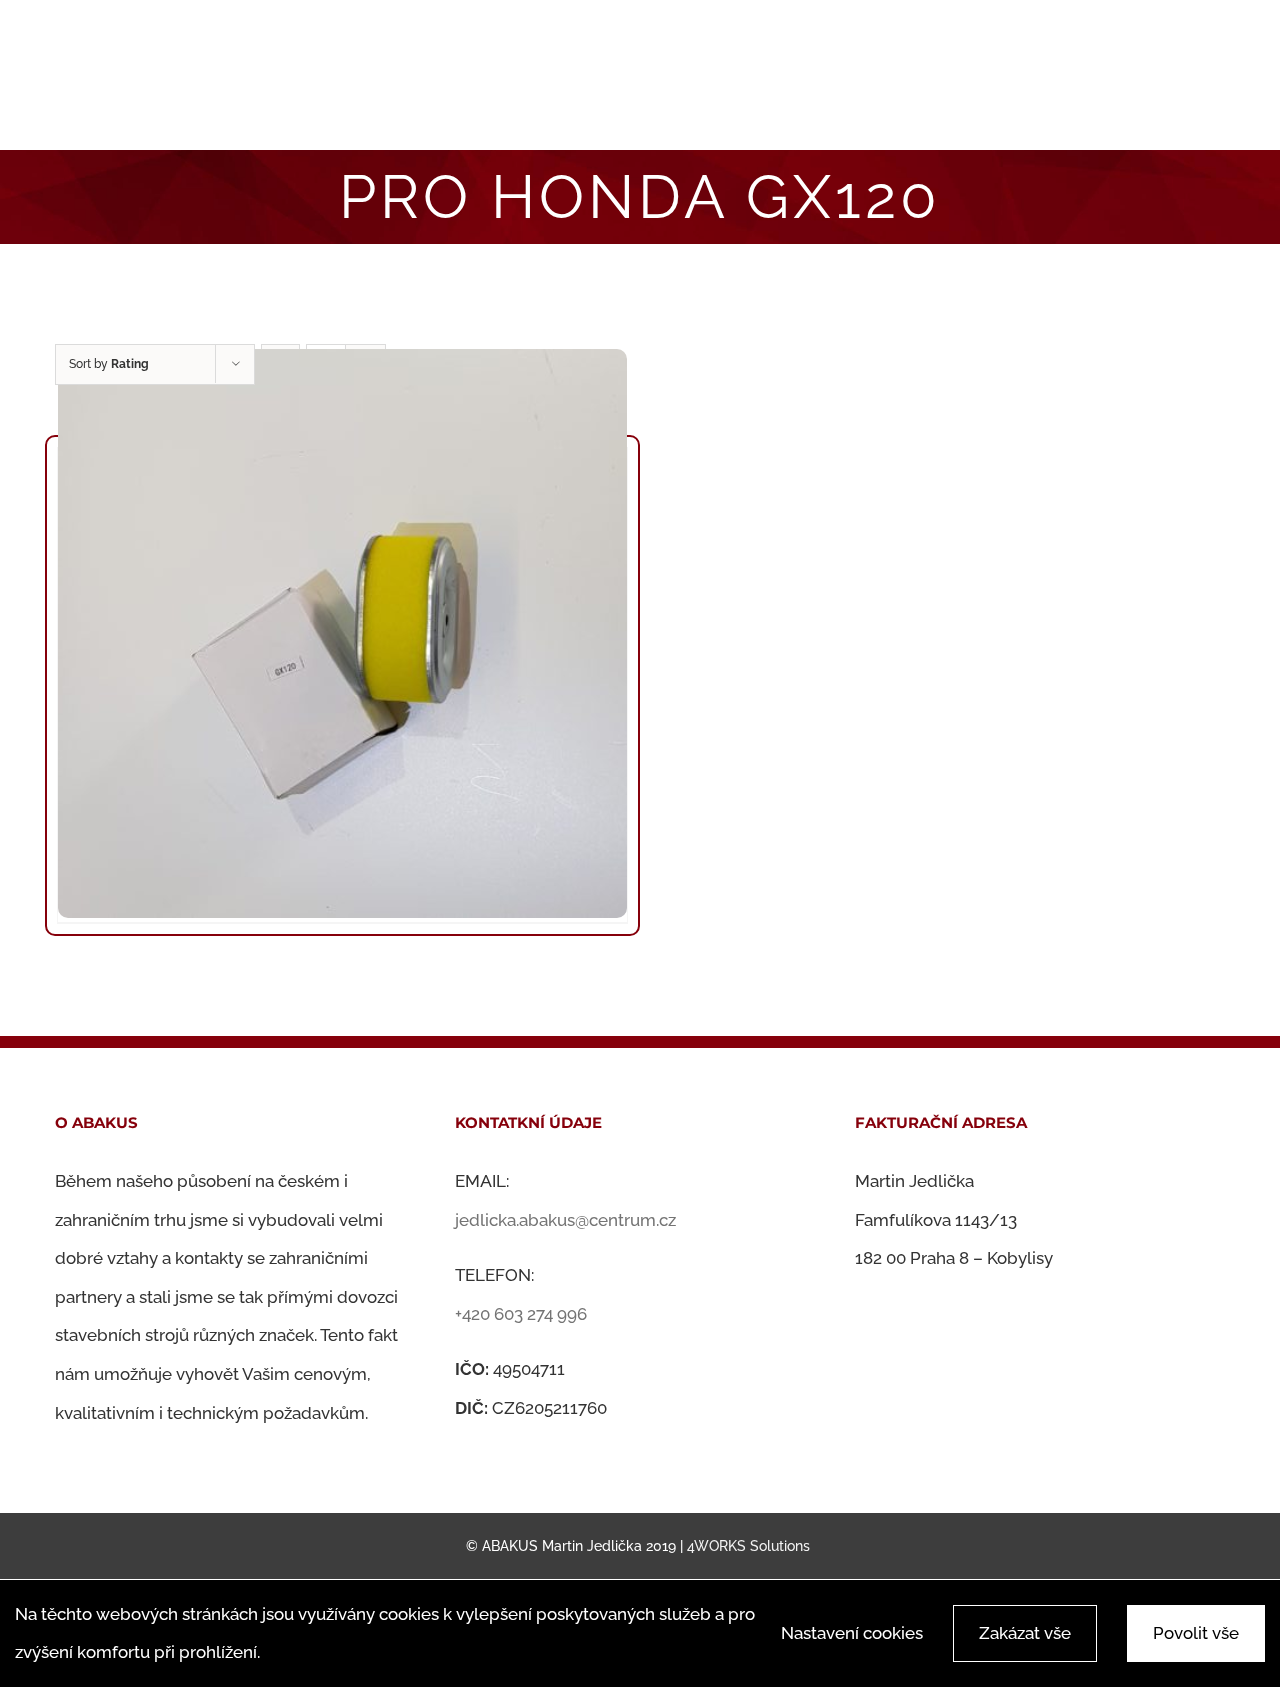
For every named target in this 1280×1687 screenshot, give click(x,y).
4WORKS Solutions (748, 1546)
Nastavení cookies (852, 1633)
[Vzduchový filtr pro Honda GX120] (342, 633)
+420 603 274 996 (521, 1314)
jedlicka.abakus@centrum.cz (565, 1220)
